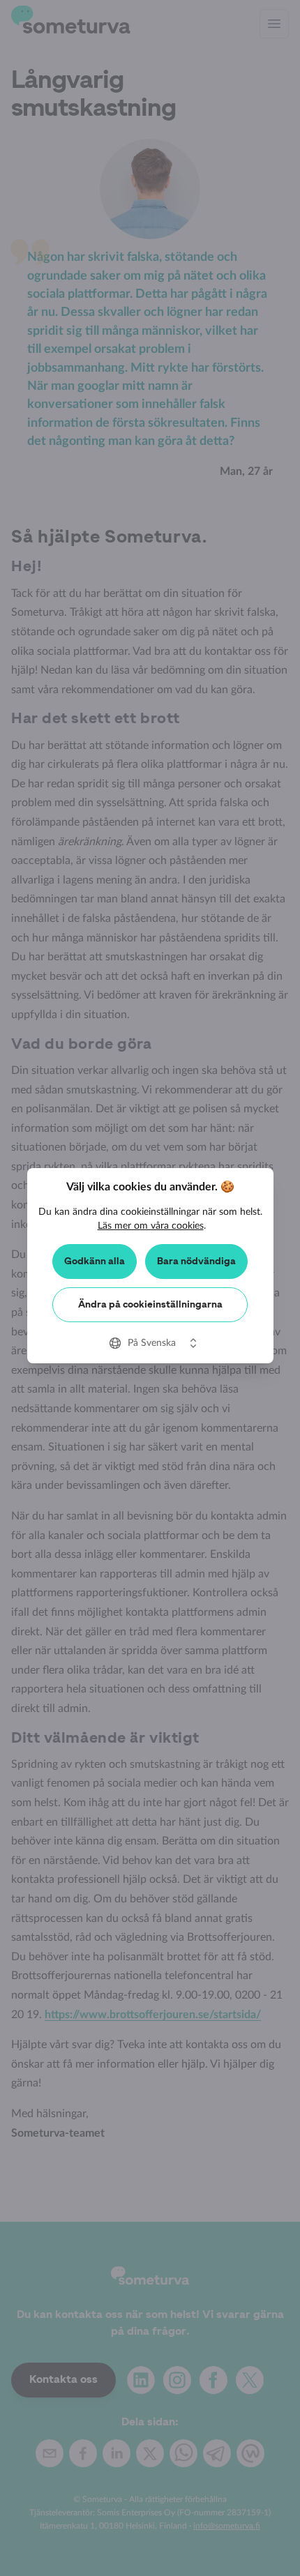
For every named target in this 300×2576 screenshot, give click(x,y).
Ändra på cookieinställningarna (150, 1305)
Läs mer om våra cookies (151, 1226)
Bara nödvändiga (196, 1262)
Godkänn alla (95, 1262)
